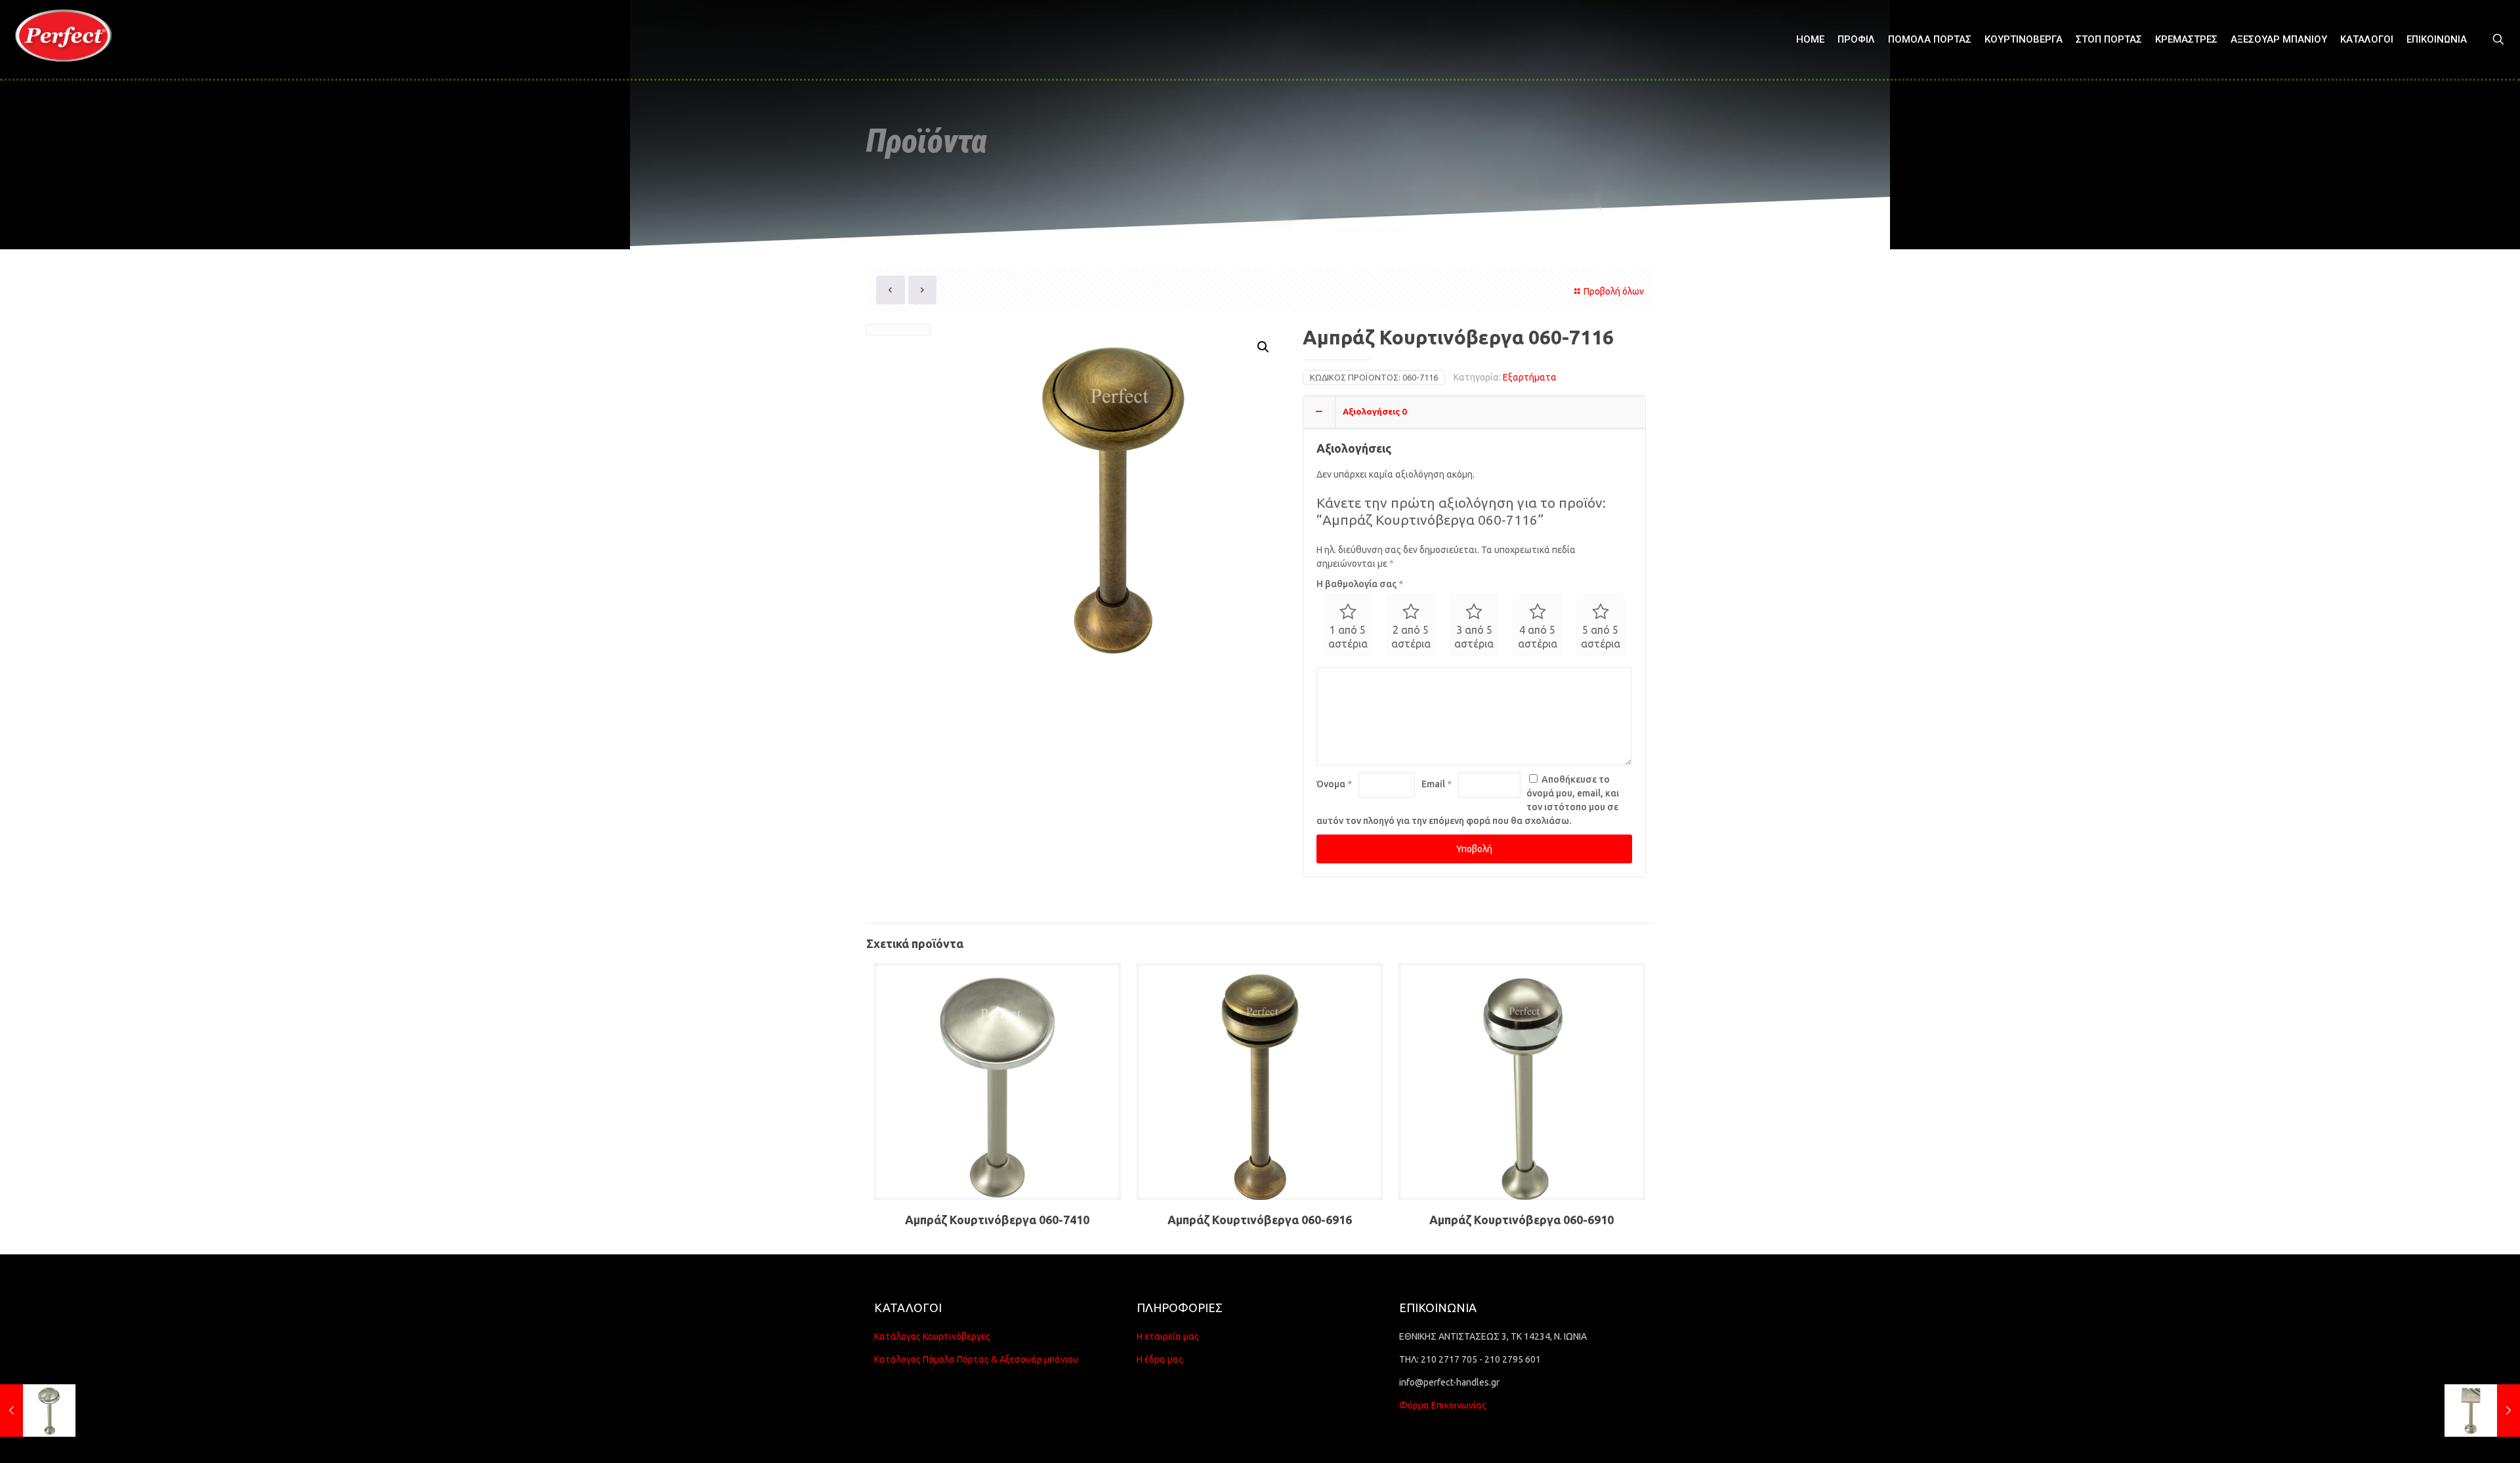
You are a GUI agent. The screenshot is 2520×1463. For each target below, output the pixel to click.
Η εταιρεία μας (1168, 1336)
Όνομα (1334, 784)
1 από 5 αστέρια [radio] (1348, 637)
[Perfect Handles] (68, 39)
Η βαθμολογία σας (1360, 584)
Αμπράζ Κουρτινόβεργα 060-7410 (997, 1220)
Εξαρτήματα (1530, 377)
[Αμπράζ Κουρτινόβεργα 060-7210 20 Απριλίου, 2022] (2482, 1411)
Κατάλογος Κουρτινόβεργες (932, 1336)
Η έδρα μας (1160, 1359)
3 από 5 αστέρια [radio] (1474, 637)
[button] (1264, 347)
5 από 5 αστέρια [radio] (1601, 637)
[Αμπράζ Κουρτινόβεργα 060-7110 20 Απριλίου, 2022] (38, 1411)
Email (1437, 784)
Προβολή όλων (1614, 291)
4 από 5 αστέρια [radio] (1538, 637)
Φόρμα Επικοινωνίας (1443, 1405)
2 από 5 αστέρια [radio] (1411, 637)
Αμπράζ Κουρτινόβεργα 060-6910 (1522, 1220)
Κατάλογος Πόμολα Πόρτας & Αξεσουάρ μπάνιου (976, 1359)
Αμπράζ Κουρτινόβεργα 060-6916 (1260, 1220)
